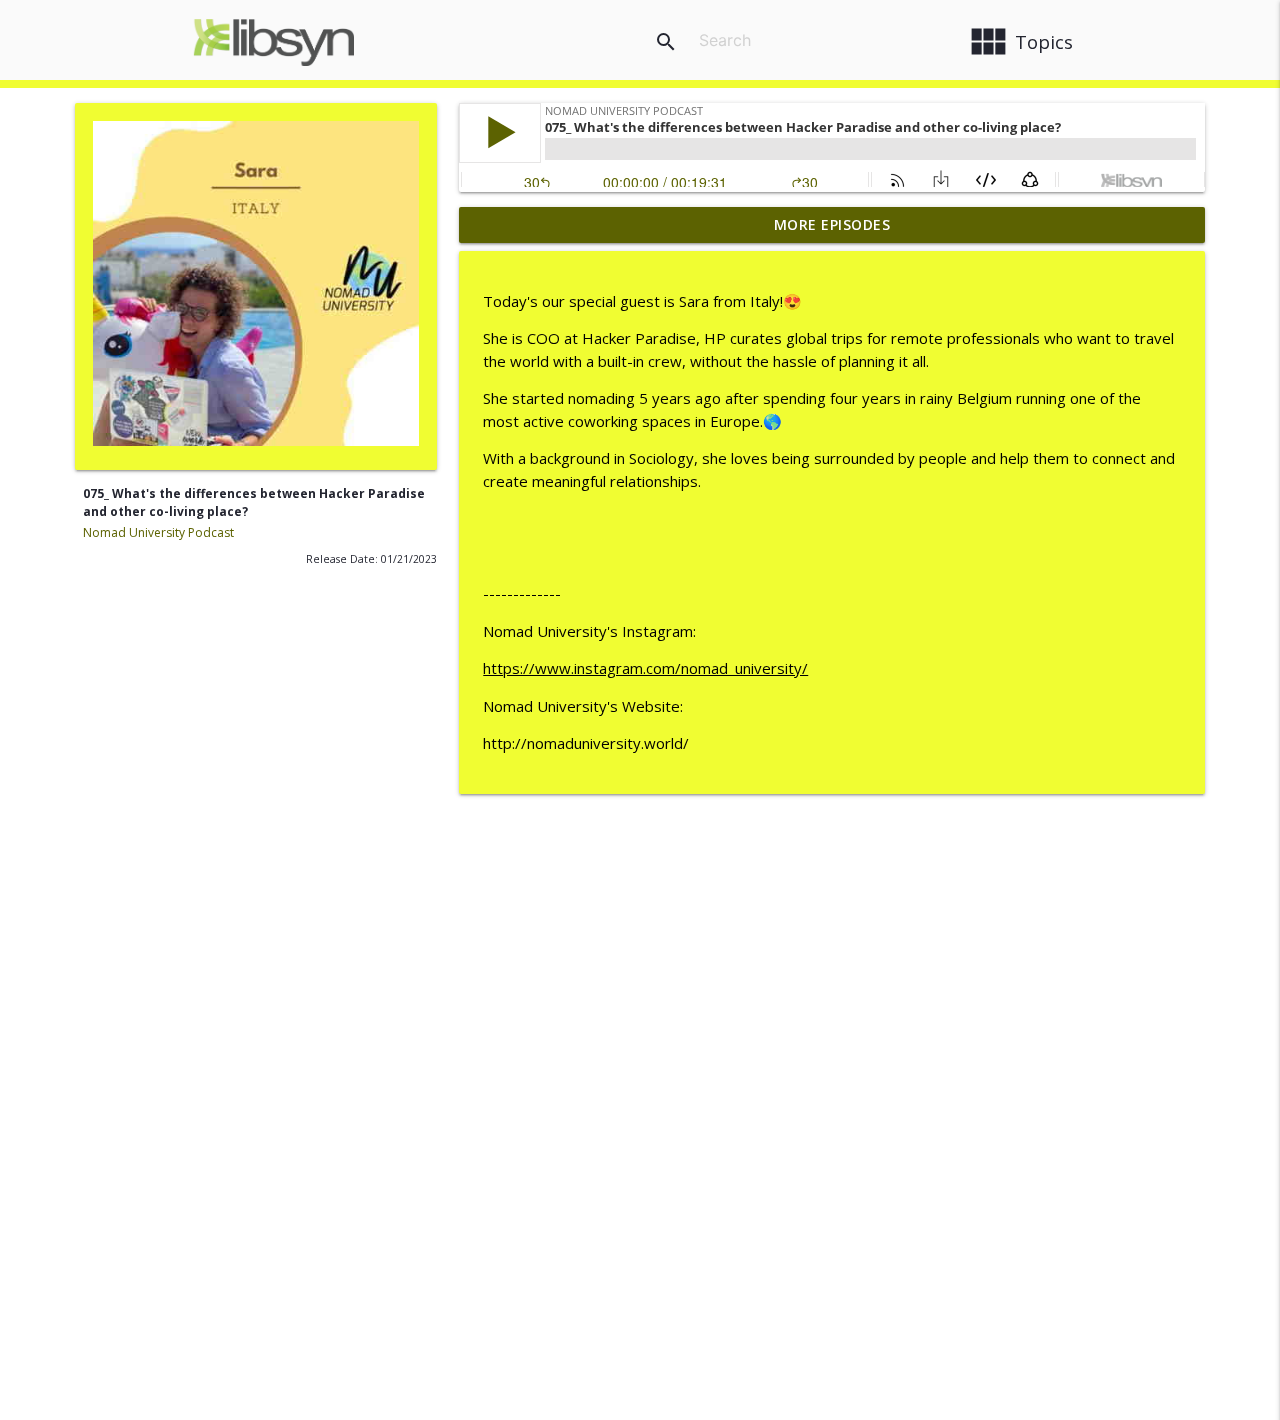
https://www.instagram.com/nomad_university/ (645, 668)
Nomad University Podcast (158, 532)
